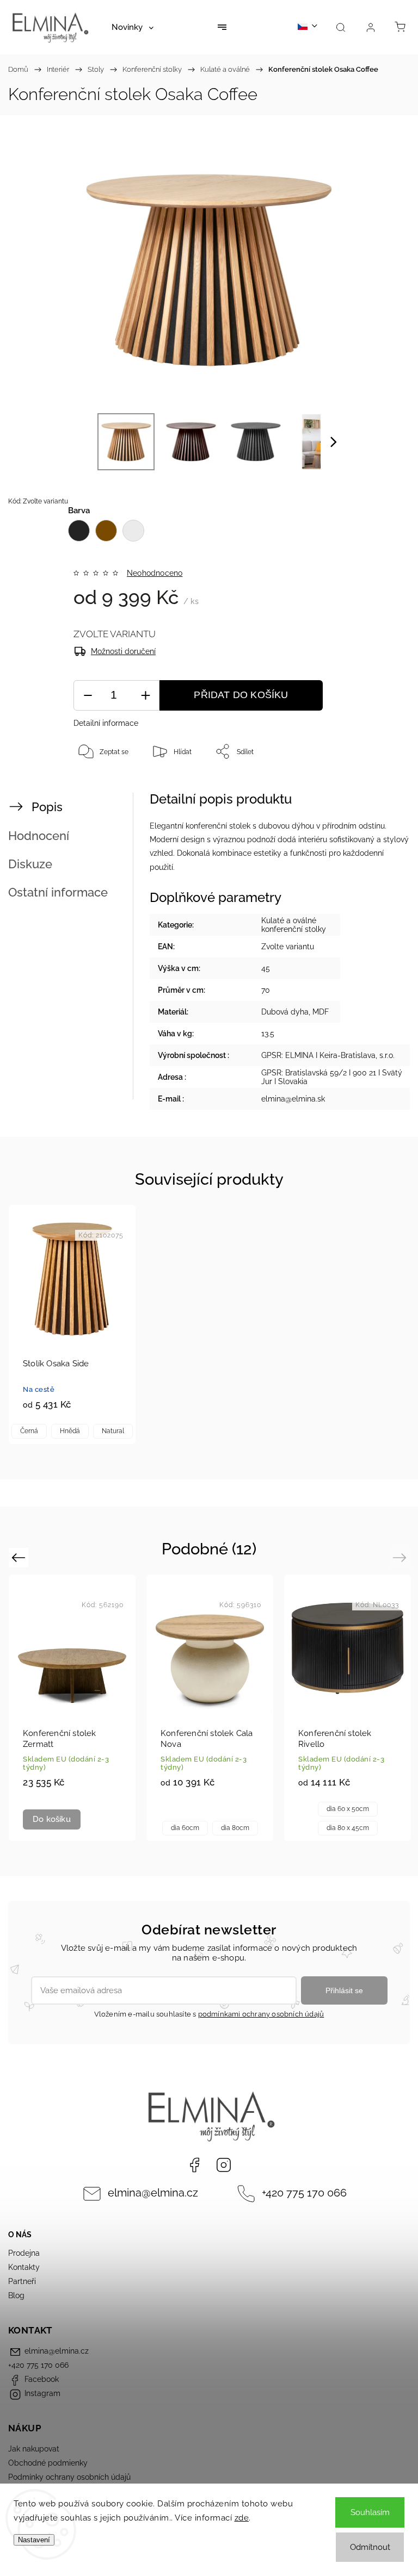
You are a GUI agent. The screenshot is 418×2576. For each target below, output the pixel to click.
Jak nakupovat (34, 2449)
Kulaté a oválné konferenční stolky (294, 925)
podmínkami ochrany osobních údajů (261, 2014)
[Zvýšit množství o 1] (145, 696)
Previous (20, 1557)
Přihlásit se (344, 1990)
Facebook (194, 2165)
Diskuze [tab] (30, 864)
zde (242, 2518)
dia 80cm (235, 1828)
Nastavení (34, 2540)
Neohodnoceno (155, 573)
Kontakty (24, 2267)
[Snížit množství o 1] (88, 696)
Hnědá (70, 1431)
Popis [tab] (47, 807)
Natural (113, 1431)
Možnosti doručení (123, 651)
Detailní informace (106, 723)
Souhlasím (370, 2512)
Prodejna (24, 2253)
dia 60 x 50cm (348, 1809)
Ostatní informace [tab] (58, 892)
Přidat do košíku (241, 695)
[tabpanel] (72, 1324)
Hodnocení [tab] (39, 836)
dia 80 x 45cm (348, 1828)
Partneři (22, 2281)
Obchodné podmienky (48, 2463)
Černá (29, 1431)
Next (401, 1557)
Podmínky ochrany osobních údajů (69, 2477)
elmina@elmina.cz (153, 2193)
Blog (16, 2295)
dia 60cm (185, 1828)
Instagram (224, 2165)
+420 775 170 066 (304, 2193)
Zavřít (381, 787)
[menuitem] (133, 27)
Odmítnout (370, 2547)
